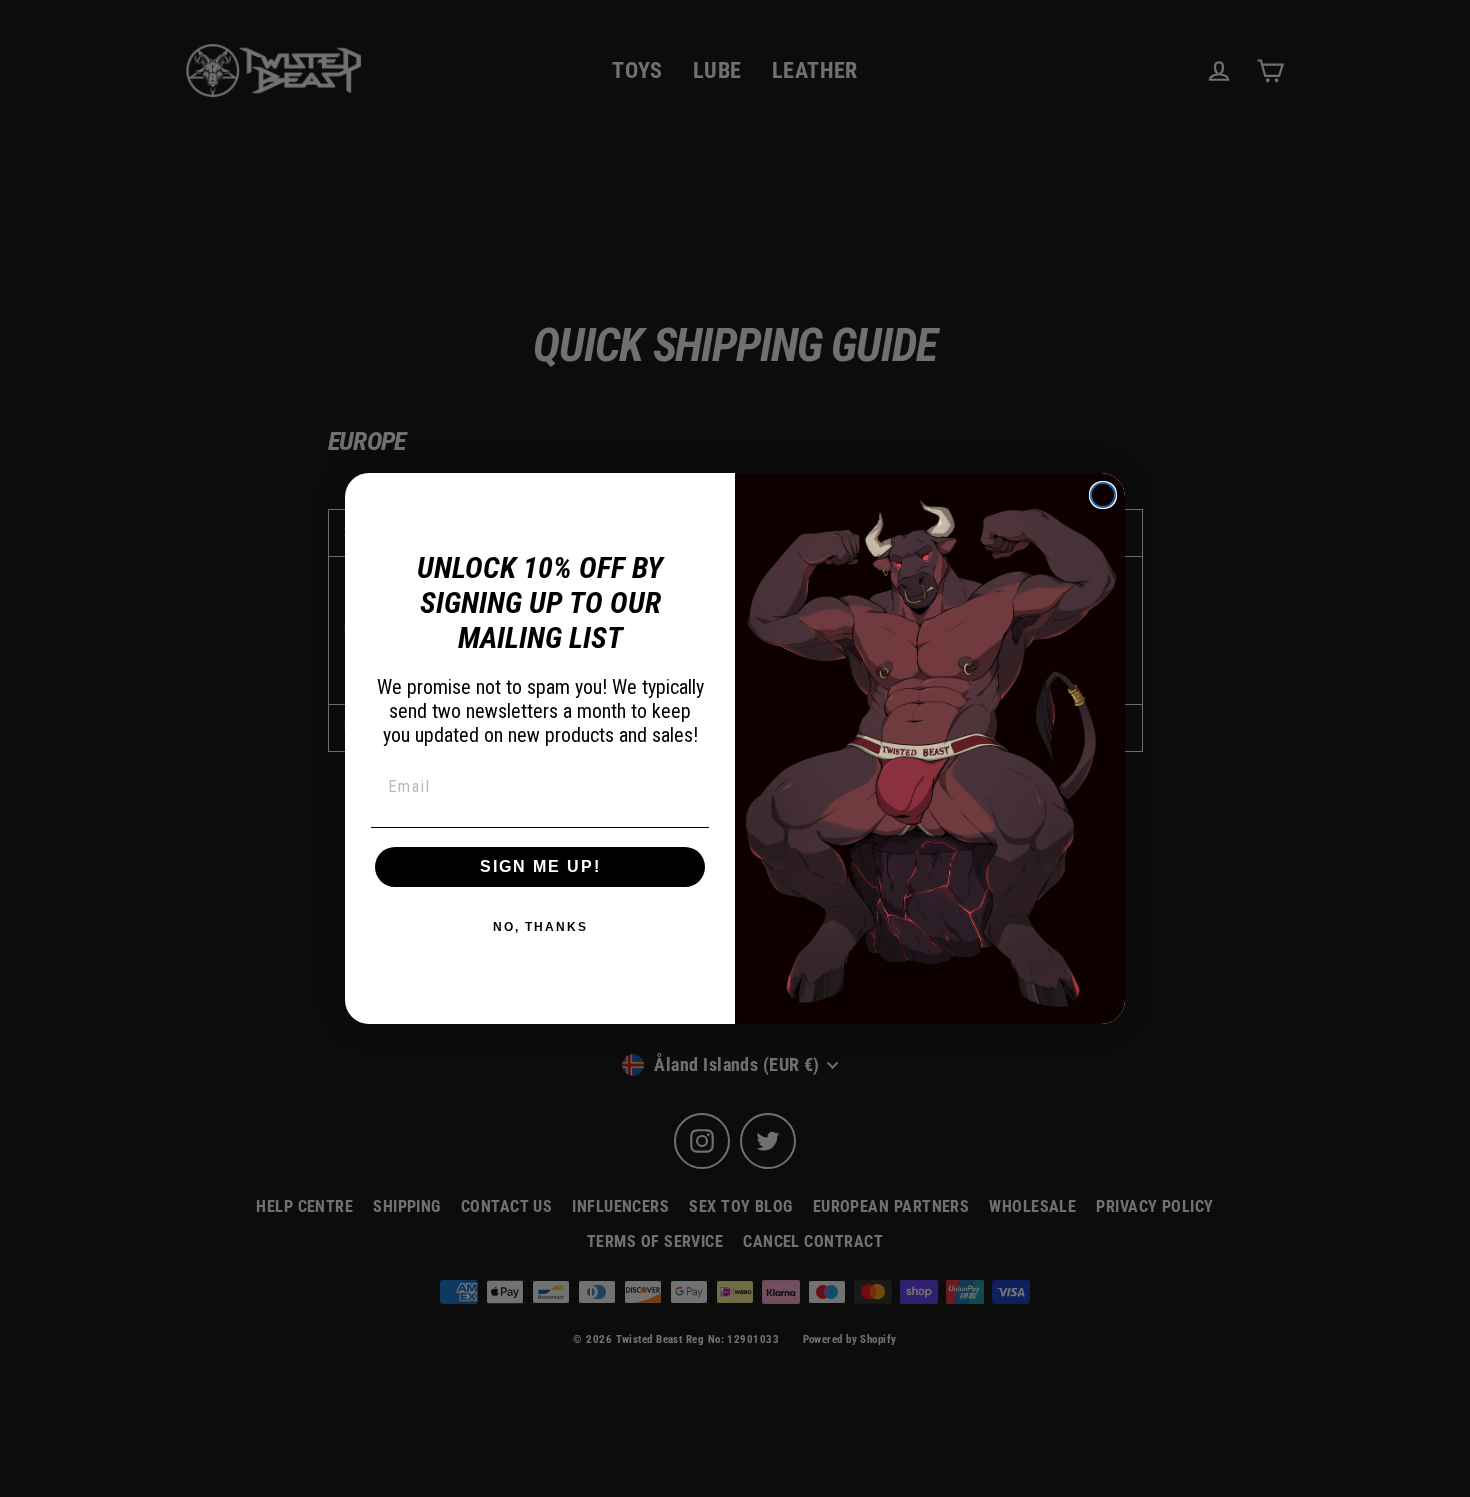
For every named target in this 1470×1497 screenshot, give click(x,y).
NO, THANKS (540, 927)
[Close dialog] (1103, 495)
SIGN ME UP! (540, 866)
